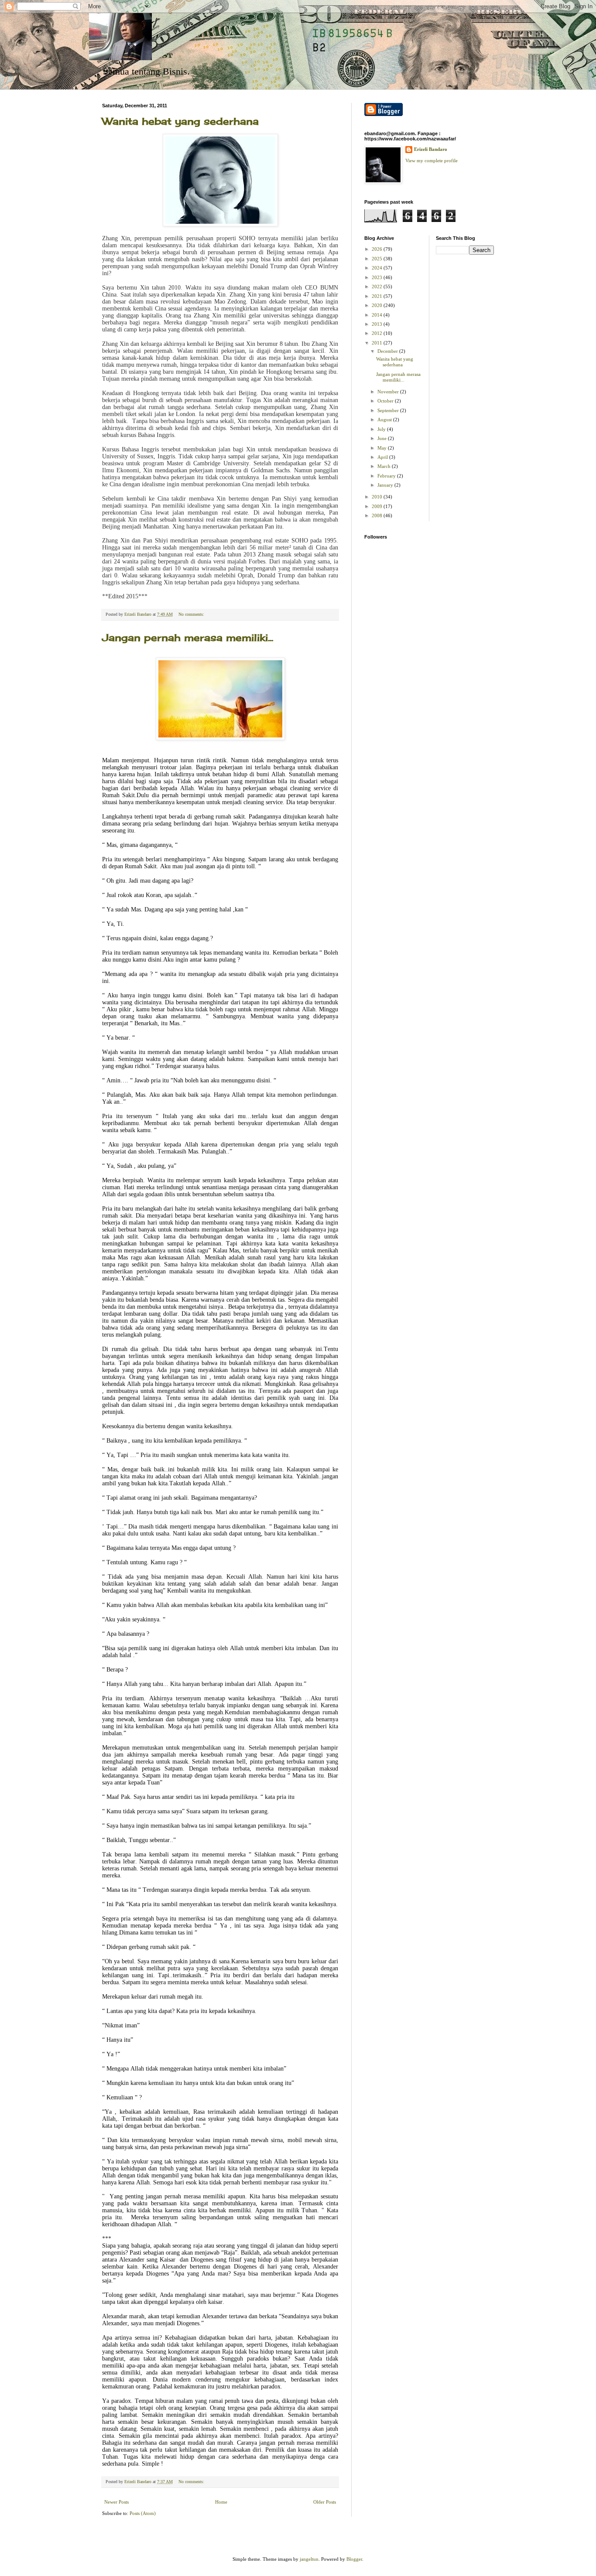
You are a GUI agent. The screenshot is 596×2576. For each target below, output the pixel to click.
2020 (378, 305)
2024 (378, 268)
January (386, 485)
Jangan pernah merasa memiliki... (188, 637)
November (389, 392)
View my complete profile (432, 160)
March (385, 466)
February (387, 476)
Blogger (354, 2559)
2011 (378, 343)
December (388, 351)
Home (221, 2502)
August (385, 420)
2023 (378, 277)
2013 (378, 324)
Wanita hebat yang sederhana (180, 121)
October (386, 401)
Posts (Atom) (143, 2513)
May (383, 448)
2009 (378, 506)
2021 (378, 296)
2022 (378, 287)
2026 (378, 249)
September (389, 410)
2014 (378, 315)
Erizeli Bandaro (431, 149)
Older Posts (325, 2502)
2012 (378, 333)
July (382, 429)
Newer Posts (116, 2502)
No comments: (192, 614)
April (383, 457)
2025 (378, 259)
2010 (378, 497)
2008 (378, 515)
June (383, 438)
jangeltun (309, 2559)
